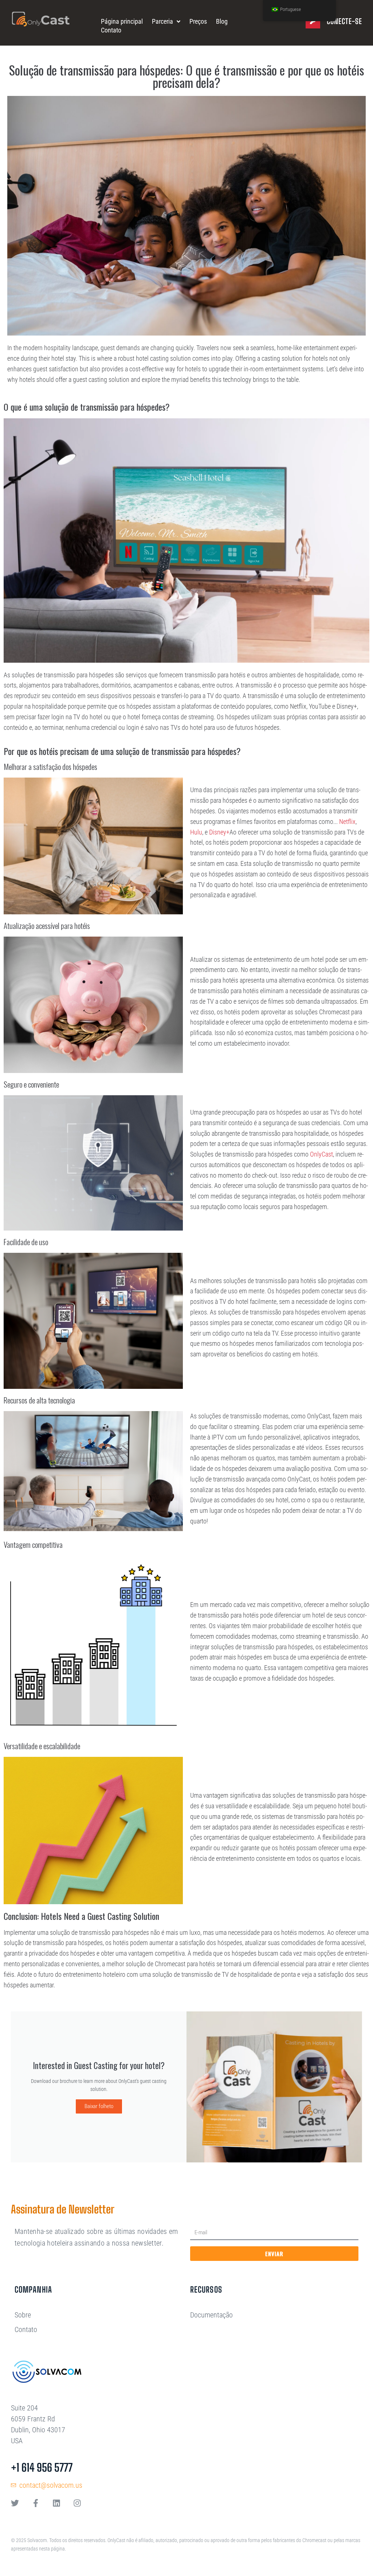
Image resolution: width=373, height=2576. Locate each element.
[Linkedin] (56, 2503)
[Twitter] (15, 2503)
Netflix (347, 822)
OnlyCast (321, 1154)
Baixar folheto (99, 2106)
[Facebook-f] (36, 2503)
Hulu (196, 832)
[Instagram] (77, 2503)
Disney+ (219, 832)
